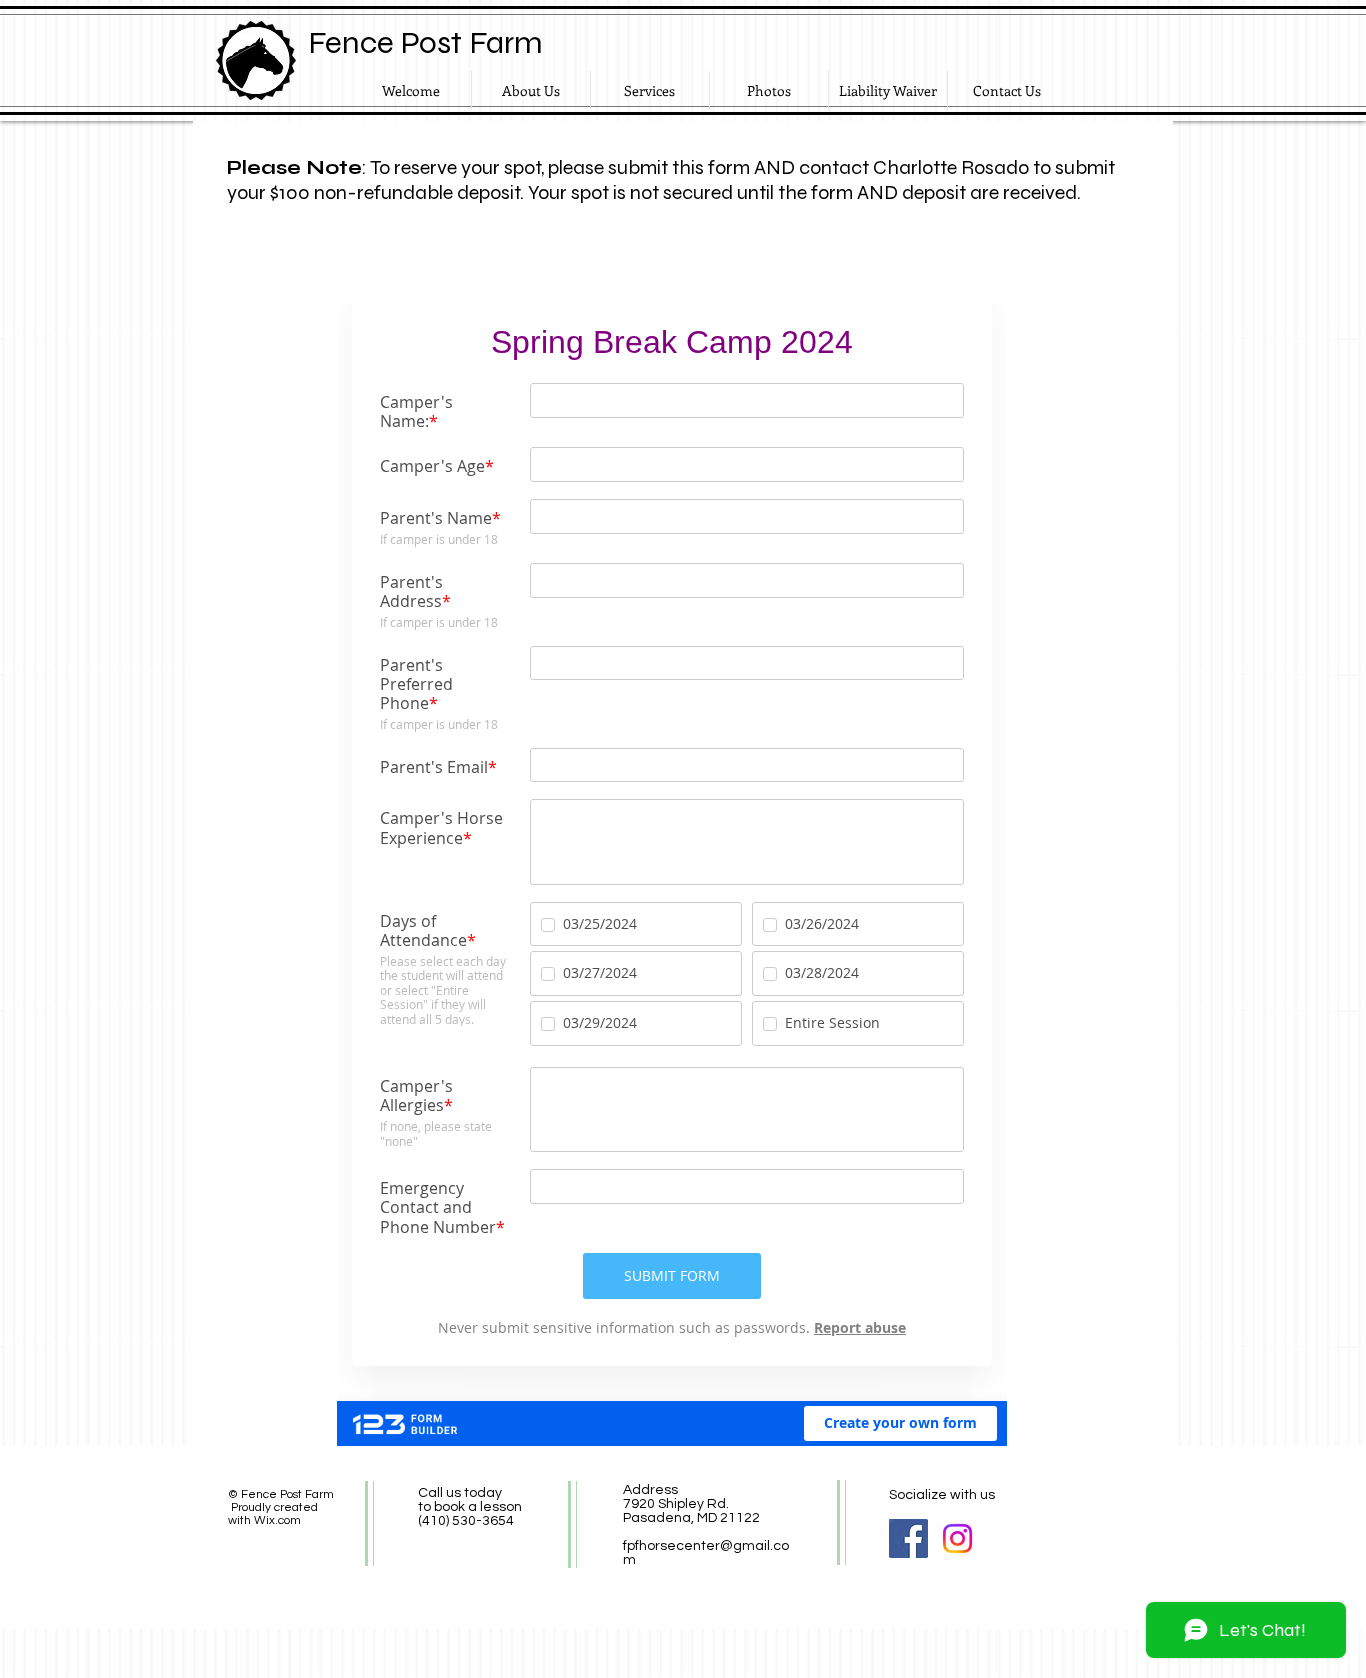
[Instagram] (957, 1538)
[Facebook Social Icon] (908, 1538)
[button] (769, 90)
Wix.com (277, 1520)
